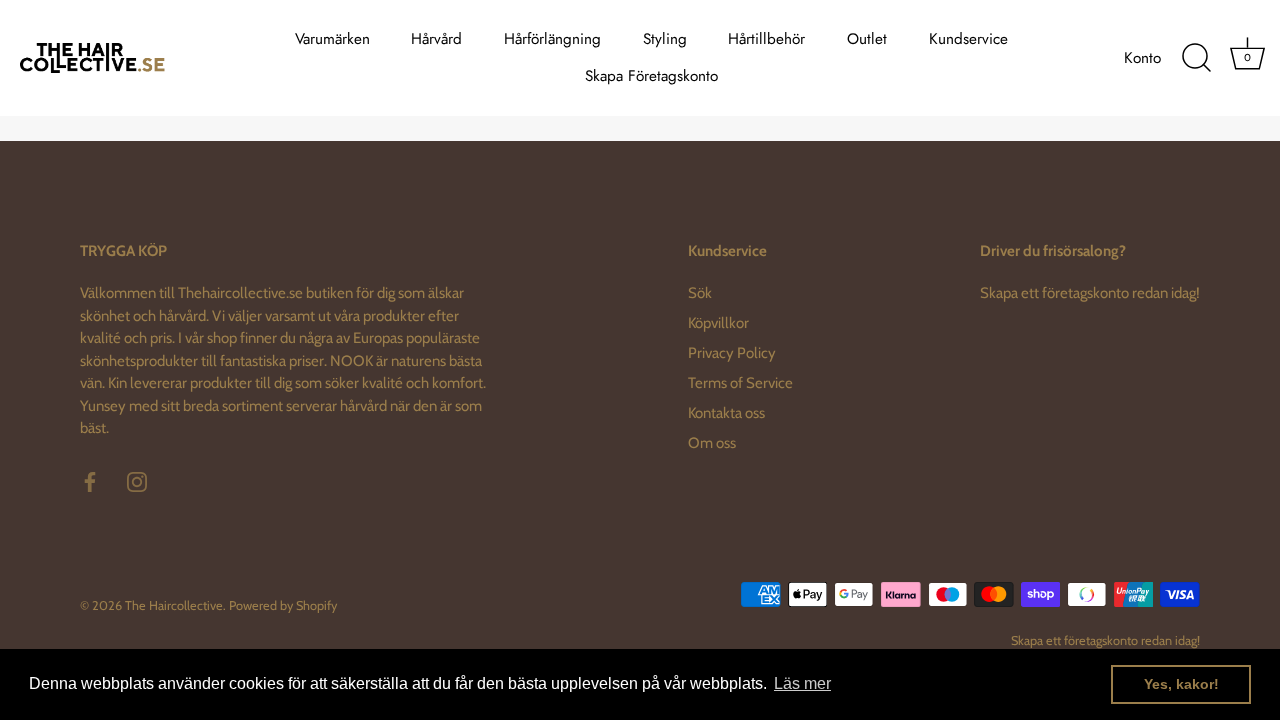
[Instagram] (137, 481)
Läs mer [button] (802, 683)
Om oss (712, 443)
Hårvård (436, 39)
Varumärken (332, 39)
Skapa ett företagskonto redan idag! (1090, 293)
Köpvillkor (718, 323)
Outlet (867, 39)
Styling (665, 39)
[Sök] (1196, 58)
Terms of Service (740, 383)
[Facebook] (90, 481)
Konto (1142, 58)
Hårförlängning (552, 39)
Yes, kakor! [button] (1181, 684)
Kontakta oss (726, 413)
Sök (700, 293)
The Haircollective (174, 605)
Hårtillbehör (766, 39)
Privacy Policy (732, 353)
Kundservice (968, 39)
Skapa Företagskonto (651, 76)
